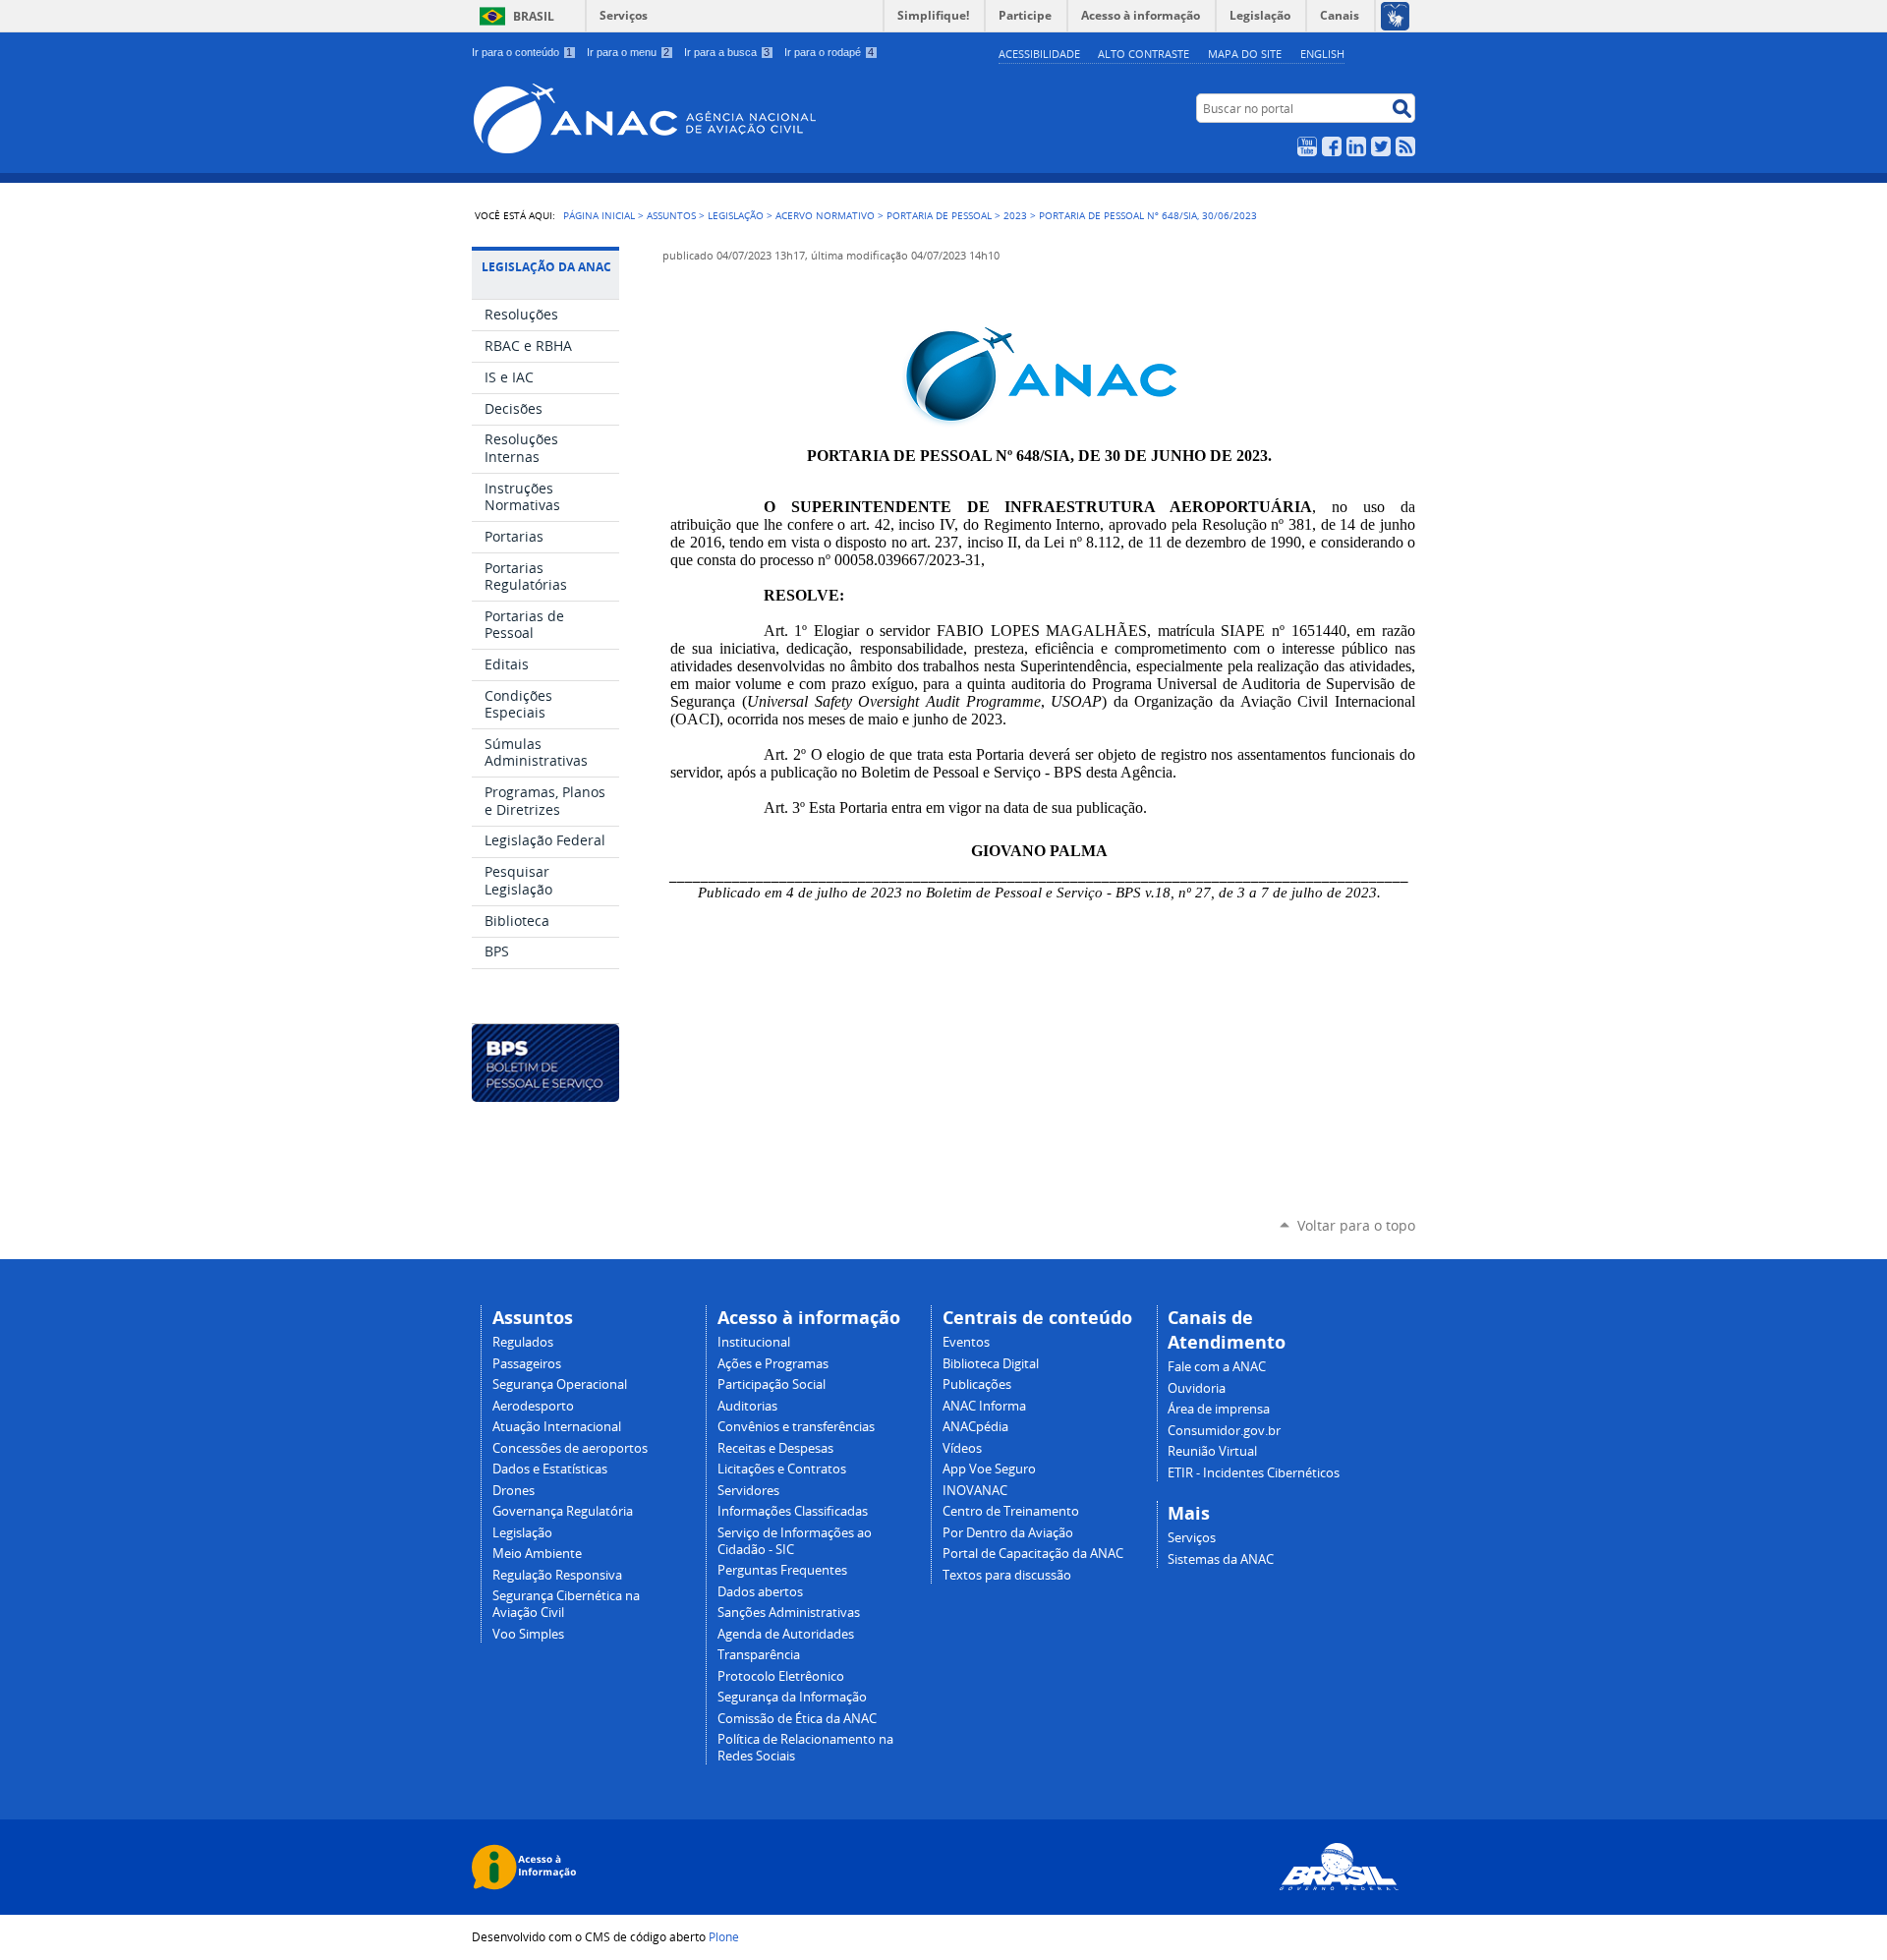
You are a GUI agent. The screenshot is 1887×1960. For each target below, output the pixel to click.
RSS (1405, 146)
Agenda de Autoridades (786, 1634)
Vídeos (962, 1448)
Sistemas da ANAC (1221, 1559)
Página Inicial (599, 215)
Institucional (754, 1342)
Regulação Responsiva (557, 1575)
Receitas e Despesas (775, 1448)
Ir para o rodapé (829, 52)
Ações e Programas (773, 1364)
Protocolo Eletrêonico (781, 1676)
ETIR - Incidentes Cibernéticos (1254, 1473)
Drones (514, 1491)
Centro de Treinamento (1011, 1511)
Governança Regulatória (563, 1511)
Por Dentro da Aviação (1008, 1533)
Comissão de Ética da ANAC (797, 1719)
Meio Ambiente (537, 1554)
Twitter (1381, 146)
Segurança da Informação (792, 1697)
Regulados (523, 1342)
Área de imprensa (1219, 1409)
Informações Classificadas (793, 1511)
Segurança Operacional (560, 1384)
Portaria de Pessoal (939, 215)
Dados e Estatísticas (550, 1469)
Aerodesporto (533, 1406)
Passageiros (527, 1364)
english (1322, 54)
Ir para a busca (727, 52)
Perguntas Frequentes (782, 1570)
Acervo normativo (825, 215)
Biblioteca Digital (991, 1364)
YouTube (1307, 146)
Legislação (736, 215)
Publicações (977, 1384)
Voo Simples (528, 1634)
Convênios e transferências (796, 1427)
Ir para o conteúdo (522, 52)
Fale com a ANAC (1217, 1367)
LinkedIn (1356, 146)
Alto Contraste (1144, 54)
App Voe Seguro (989, 1469)
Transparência (759, 1655)
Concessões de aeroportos (570, 1448)
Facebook (1332, 146)
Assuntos (671, 215)
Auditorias (747, 1406)
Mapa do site (1245, 54)
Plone (724, 1936)
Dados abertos (760, 1592)
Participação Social (772, 1384)
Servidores (748, 1491)
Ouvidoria (1197, 1388)
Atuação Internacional (557, 1427)
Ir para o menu (628, 52)
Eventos (966, 1342)
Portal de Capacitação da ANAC (1033, 1554)
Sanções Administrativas (789, 1613)
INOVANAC (975, 1491)
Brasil (534, 16)
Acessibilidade (1039, 54)
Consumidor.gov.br (1224, 1431)
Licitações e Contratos (782, 1469)
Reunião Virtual (1212, 1451)
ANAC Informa (984, 1406)
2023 (1015, 215)
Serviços (624, 15)
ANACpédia (975, 1427)
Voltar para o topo (1356, 1225)
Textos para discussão (1007, 1575)
